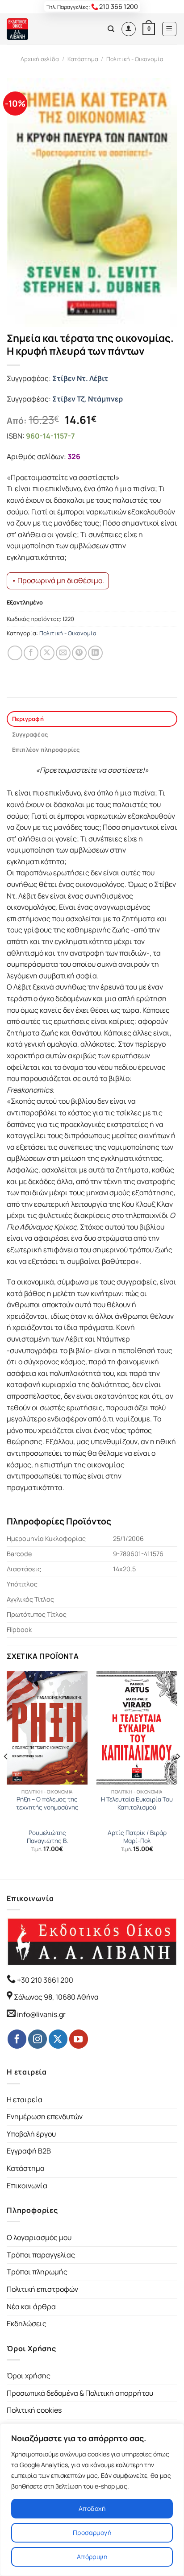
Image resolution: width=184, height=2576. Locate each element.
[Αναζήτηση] (111, 29)
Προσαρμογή (92, 2533)
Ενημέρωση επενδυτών (45, 2116)
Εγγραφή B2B (29, 2151)
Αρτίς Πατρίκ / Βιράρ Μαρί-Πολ (137, 1837)
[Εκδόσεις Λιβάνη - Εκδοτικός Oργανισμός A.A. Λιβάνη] (37, 29)
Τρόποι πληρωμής (37, 2272)
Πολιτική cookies (34, 2410)
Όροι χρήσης (29, 2376)
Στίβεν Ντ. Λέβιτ (80, 378)
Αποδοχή (92, 2508)
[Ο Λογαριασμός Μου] (129, 29)
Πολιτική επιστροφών (42, 2289)
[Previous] (6, 1774)
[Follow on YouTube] (79, 2039)
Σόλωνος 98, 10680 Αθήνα (56, 1997)
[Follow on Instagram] (38, 2039)
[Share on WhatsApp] (15, 653)
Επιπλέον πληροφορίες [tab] (46, 750)
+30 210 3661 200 (44, 1980)
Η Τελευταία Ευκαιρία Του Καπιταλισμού (137, 1804)
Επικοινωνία (27, 2186)
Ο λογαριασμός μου (39, 2237)
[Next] (178, 1774)
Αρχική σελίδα (40, 59)
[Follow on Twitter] (58, 2039)
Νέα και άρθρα (31, 2307)
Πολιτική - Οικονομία (135, 59)
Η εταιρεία (25, 2100)
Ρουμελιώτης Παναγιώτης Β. (47, 1837)
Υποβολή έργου (31, 2134)
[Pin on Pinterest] (79, 653)
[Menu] (169, 29)
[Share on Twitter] (47, 653)
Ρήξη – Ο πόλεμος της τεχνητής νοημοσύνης (47, 1804)
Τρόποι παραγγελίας (41, 2255)
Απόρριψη (92, 2557)
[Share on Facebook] (31, 653)
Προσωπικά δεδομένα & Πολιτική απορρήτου (80, 2393)
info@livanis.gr (41, 2014)
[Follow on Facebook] (17, 2039)
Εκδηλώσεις (27, 2323)
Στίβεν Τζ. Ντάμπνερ (88, 399)
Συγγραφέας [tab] (30, 734)
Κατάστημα (83, 59)
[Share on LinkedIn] (95, 653)
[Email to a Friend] (63, 653)
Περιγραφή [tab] (28, 719)
